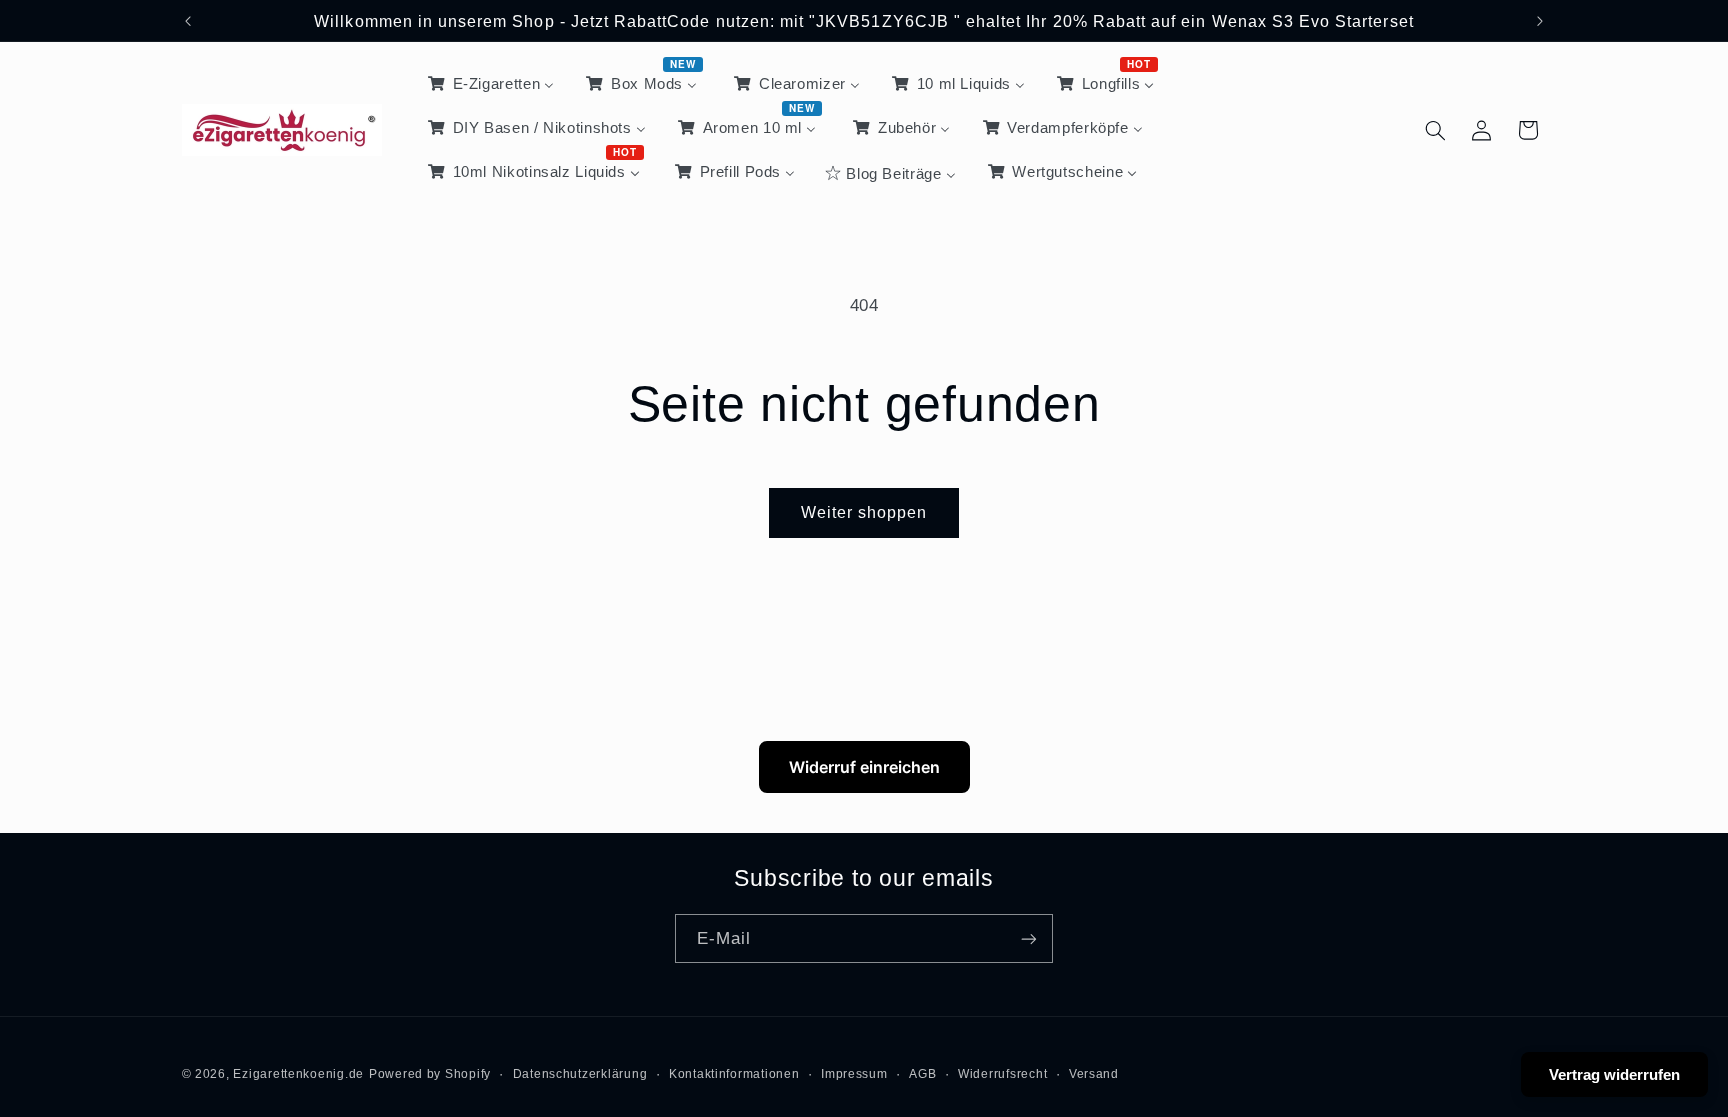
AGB (922, 1074)
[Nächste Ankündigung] (1540, 21)
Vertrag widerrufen (1614, 1074)
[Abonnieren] (1029, 938)
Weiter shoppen (864, 512)
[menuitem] (489, 84)
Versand (1094, 1074)
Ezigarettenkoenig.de (298, 1074)
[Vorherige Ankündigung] (188, 21)
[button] (1435, 130)
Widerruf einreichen (864, 767)
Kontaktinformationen (734, 1074)
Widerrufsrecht (1002, 1074)
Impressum (854, 1074)
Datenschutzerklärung (580, 1074)
